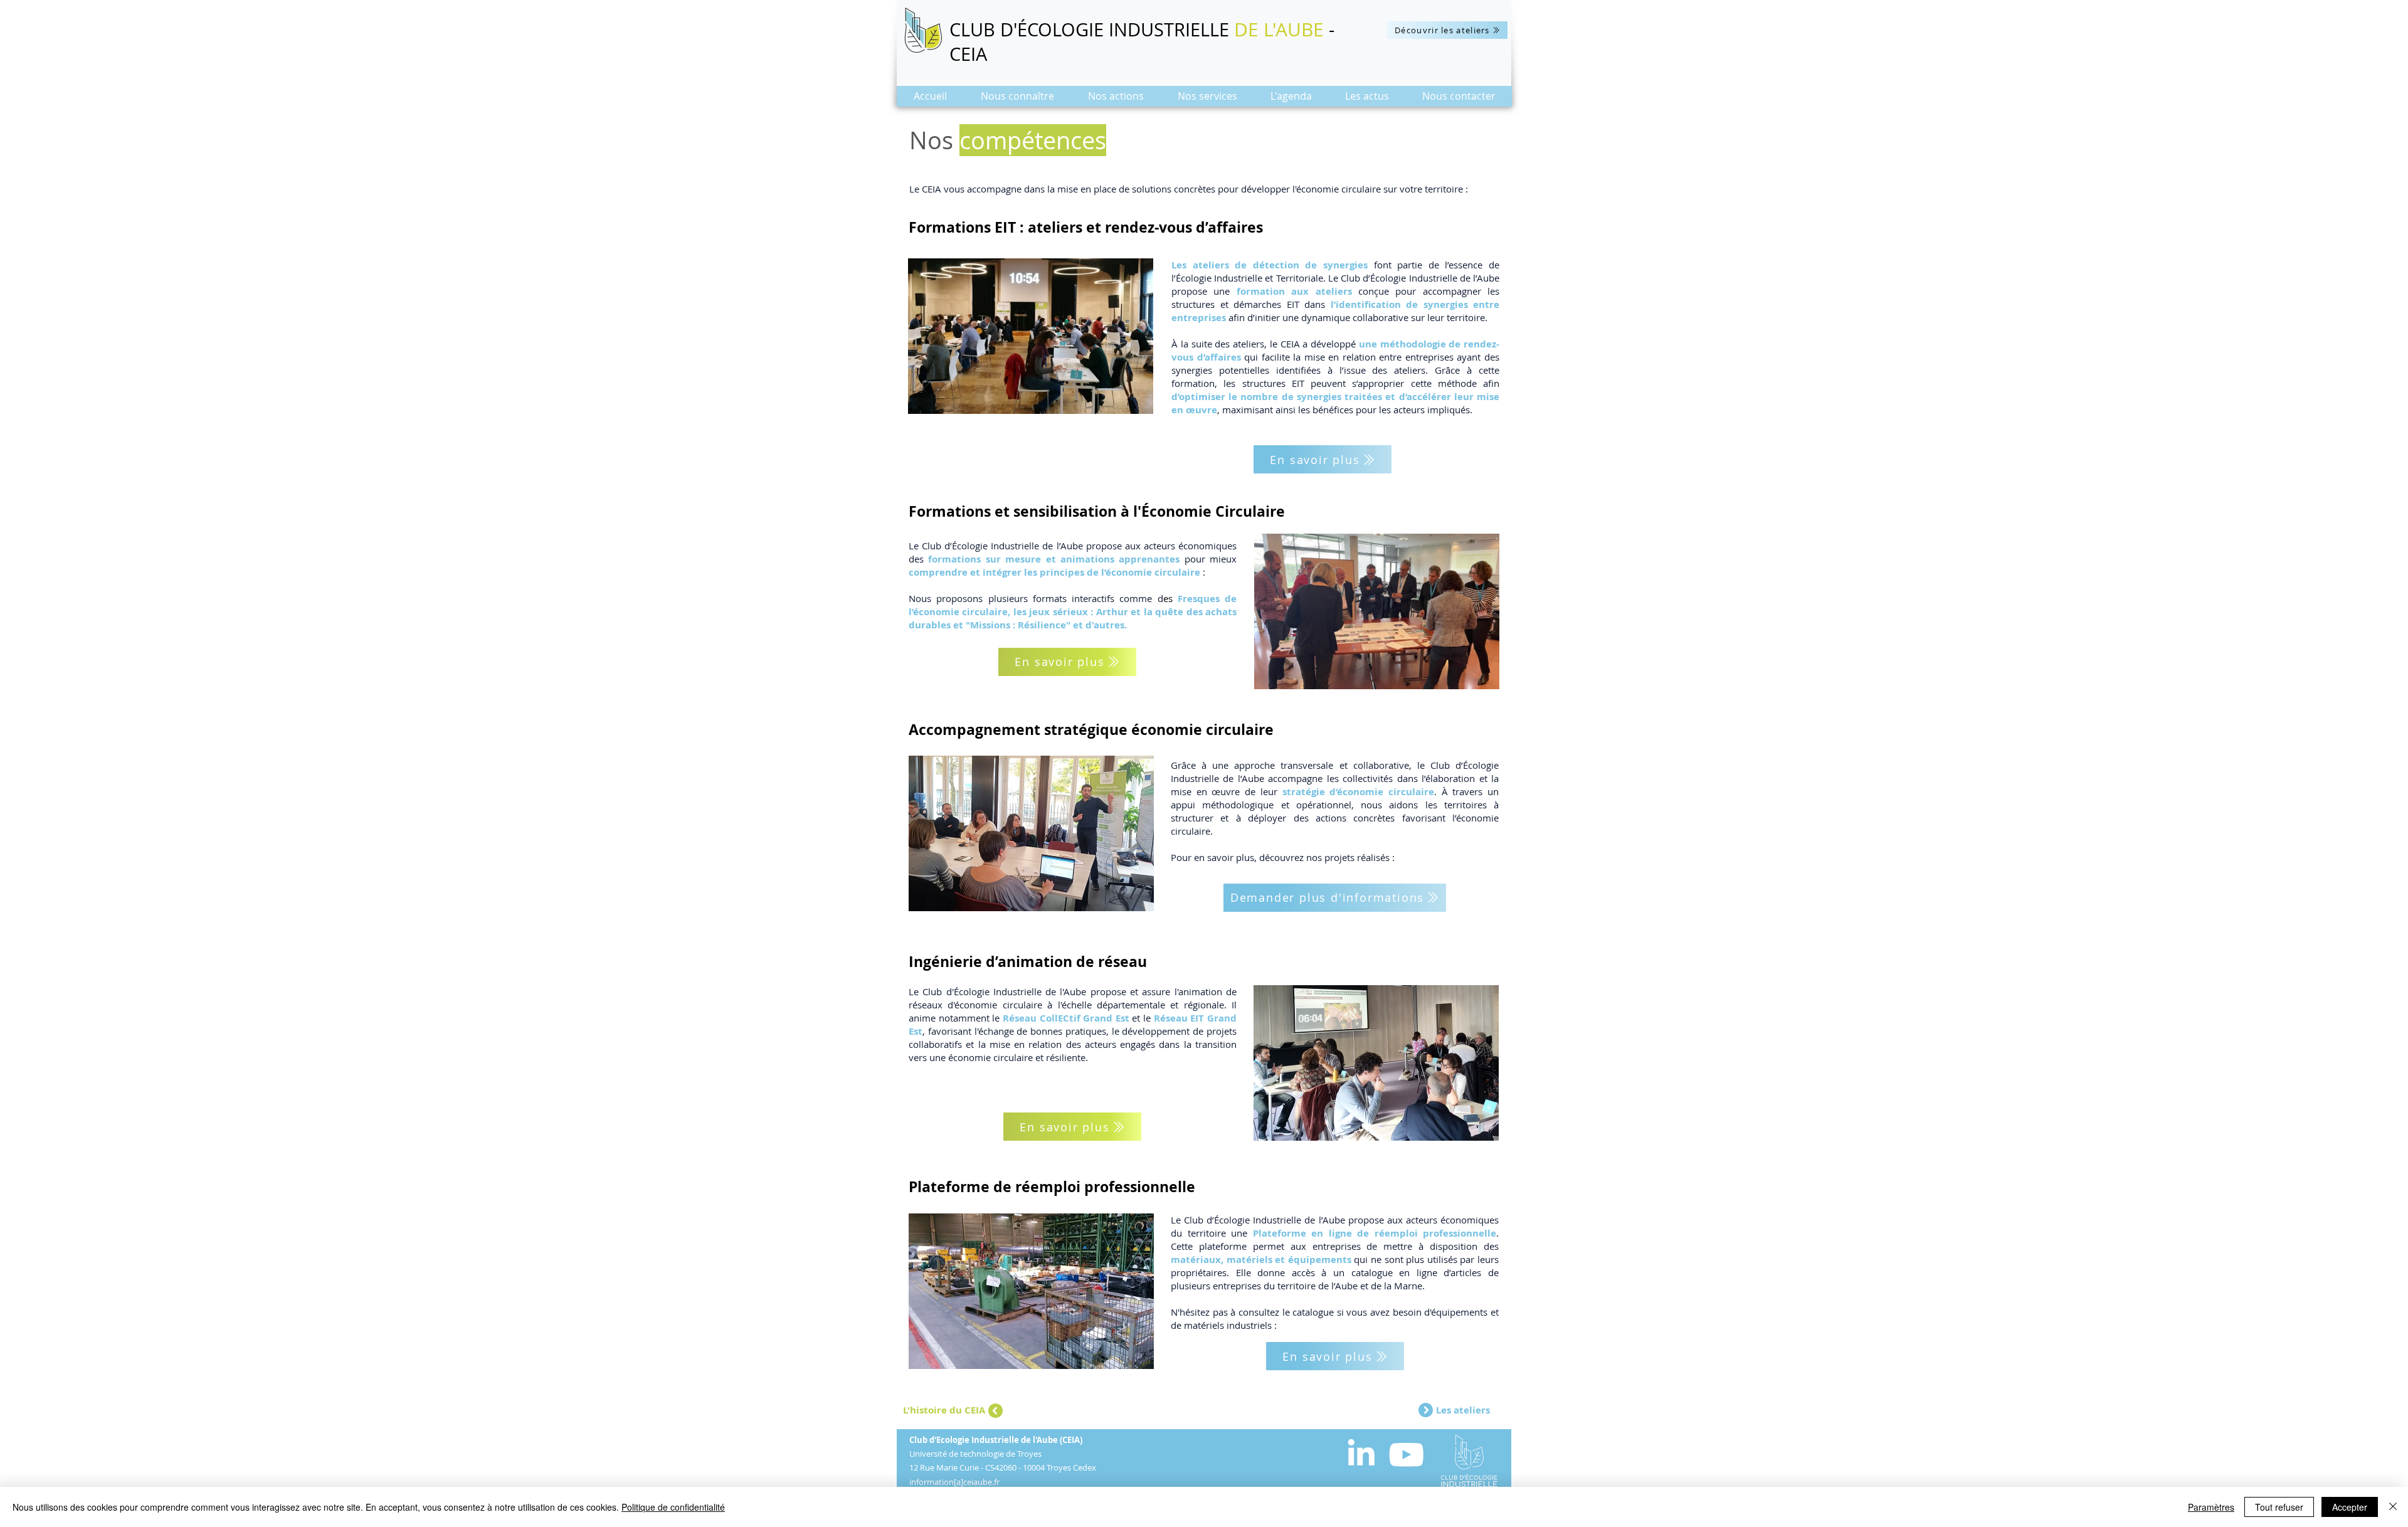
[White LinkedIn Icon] (1361, 1452)
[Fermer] (2393, 1507)
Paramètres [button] (2211, 1507)
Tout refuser (2279, 1507)
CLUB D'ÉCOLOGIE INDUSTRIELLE (1092, 29)
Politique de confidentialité (673, 1507)
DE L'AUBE (1279, 29)
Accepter (2350, 1507)
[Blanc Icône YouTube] (1406, 1455)
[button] (1017, 100)
